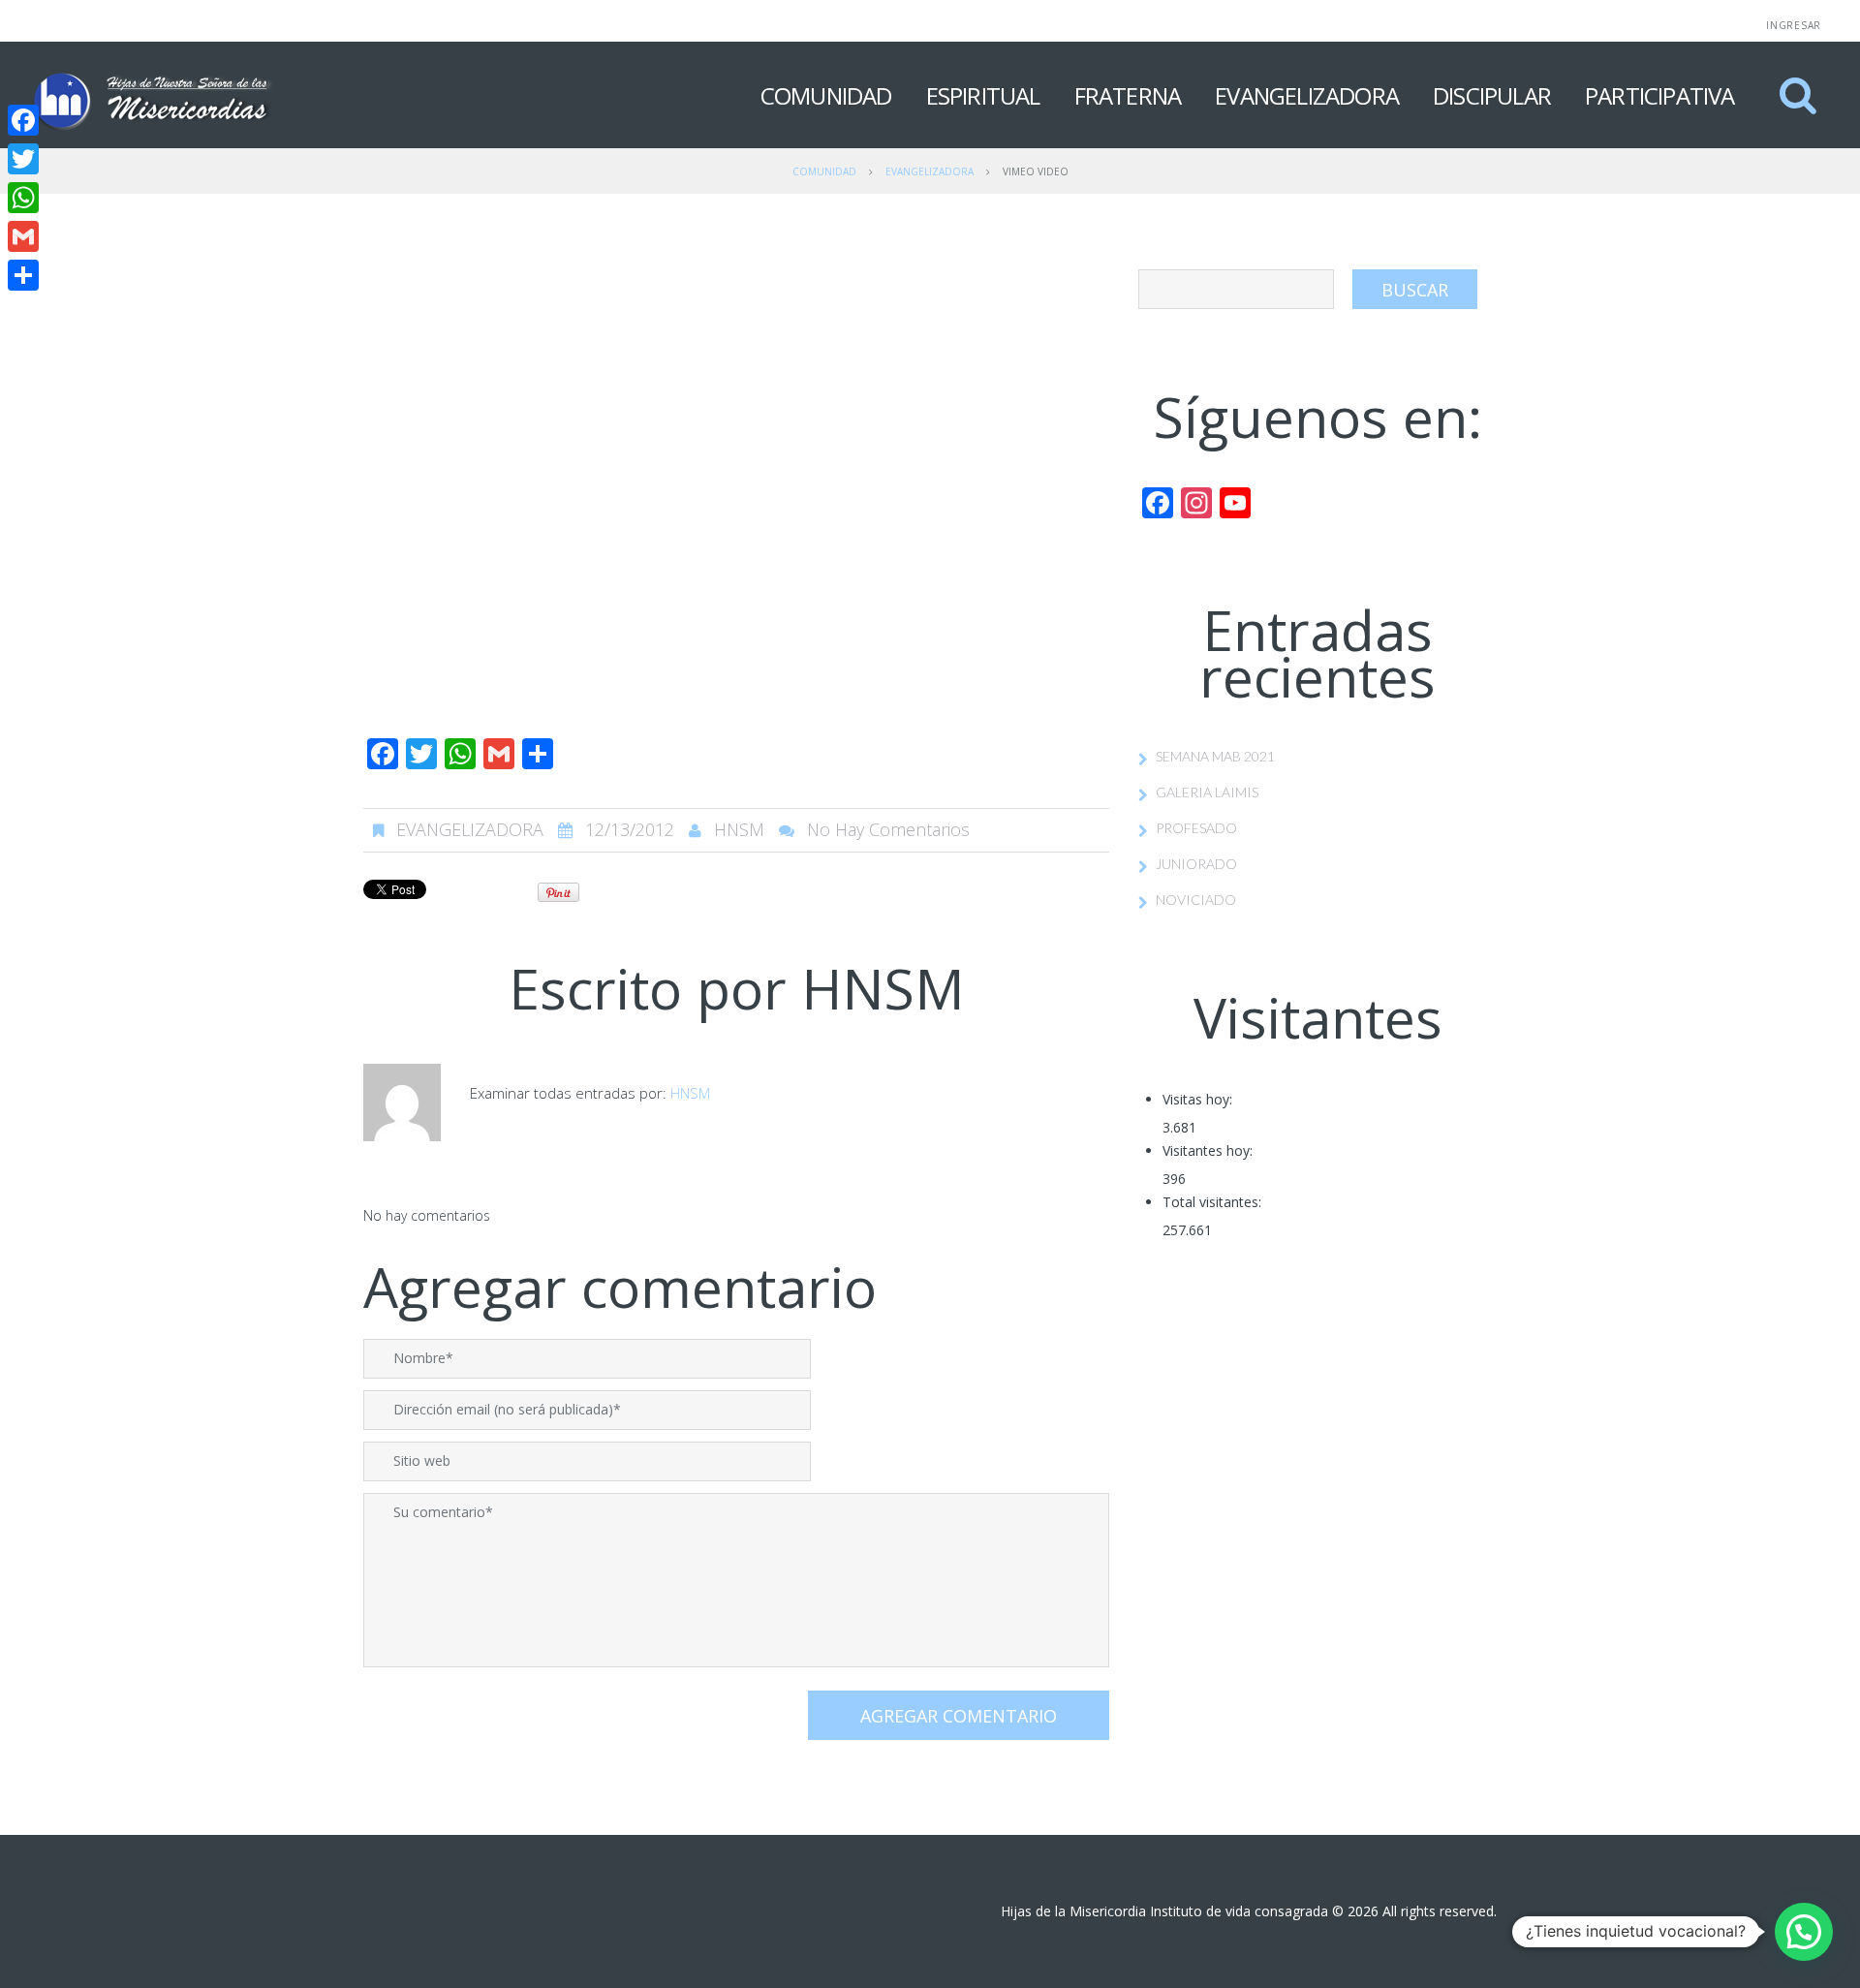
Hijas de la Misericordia (1073, 1911)
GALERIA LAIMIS (1207, 792)
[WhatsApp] (23, 198)
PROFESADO (1196, 828)
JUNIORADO (1196, 864)
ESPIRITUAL (983, 95)
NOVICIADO (1196, 900)
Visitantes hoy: (1208, 1150)
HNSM (739, 829)
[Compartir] (23, 275)
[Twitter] (23, 159)
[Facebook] (23, 120)
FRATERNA (1128, 95)
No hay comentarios (888, 829)
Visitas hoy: (1197, 1099)
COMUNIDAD (826, 95)
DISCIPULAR (1492, 95)
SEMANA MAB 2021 (1215, 756)
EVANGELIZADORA (1307, 95)
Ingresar (1794, 25)
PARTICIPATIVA (1660, 95)
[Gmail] (23, 236)
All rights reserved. (1440, 1911)
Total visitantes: (1212, 1202)
